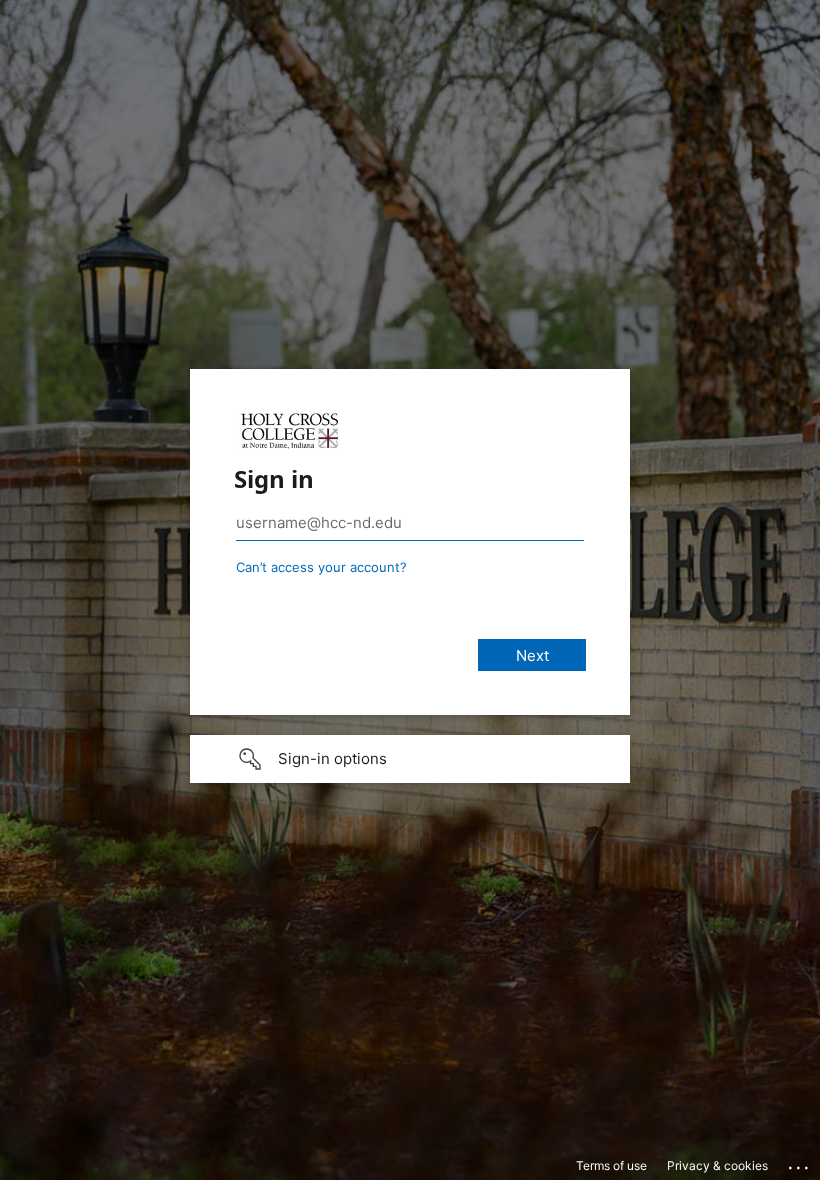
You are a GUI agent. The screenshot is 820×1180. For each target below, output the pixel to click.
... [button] (800, 1163)
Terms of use (611, 1165)
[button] (410, 759)
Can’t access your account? (321, 567)
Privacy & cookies (717, 1165)
